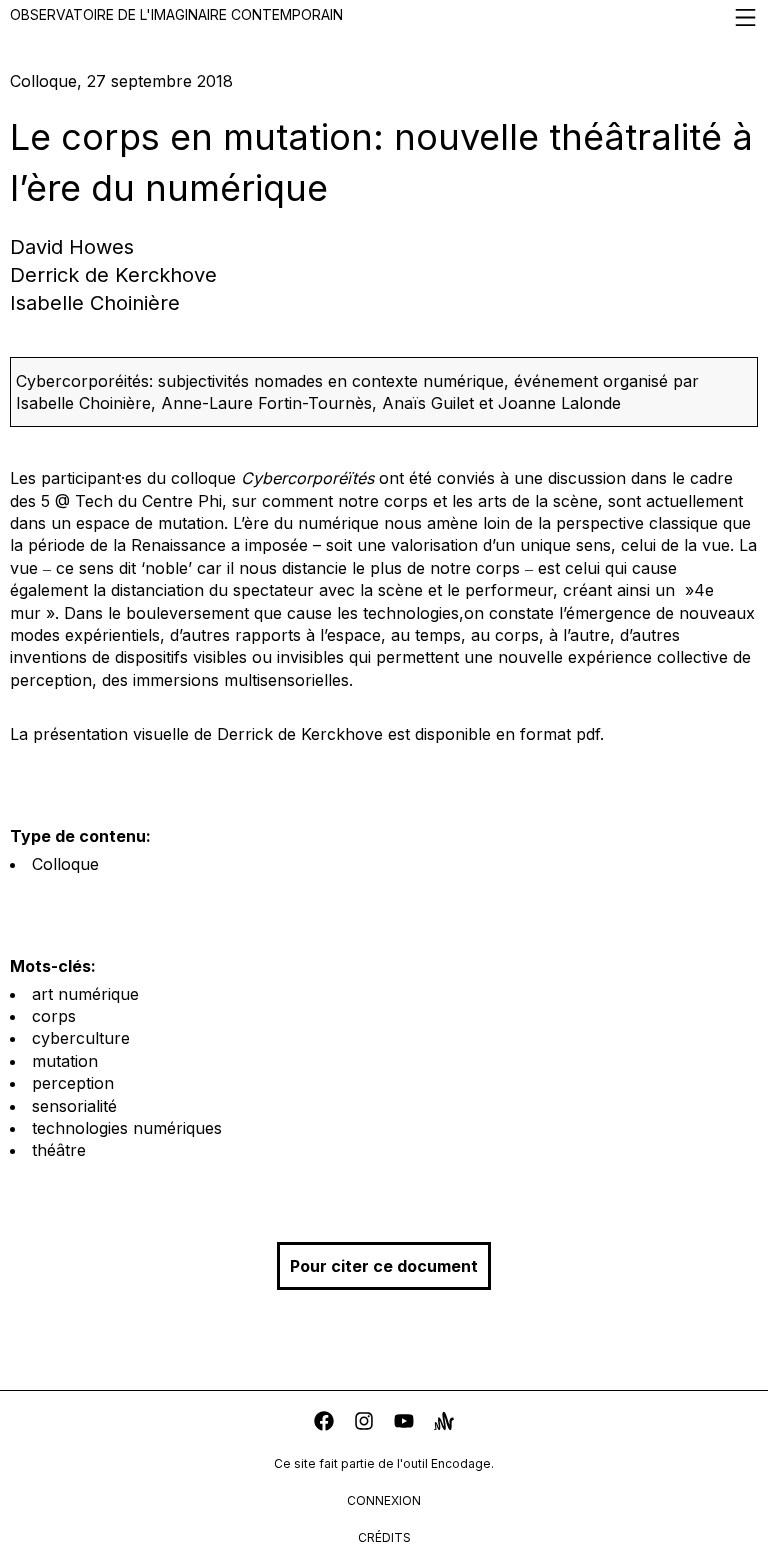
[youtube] (404, 1423)
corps (54, 1016)
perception (73, 1083)
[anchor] (444, 1423)
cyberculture (81, 1038)
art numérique (85, 994)
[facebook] (324, 1423)
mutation (65, 1061)
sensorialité (74, 1106)
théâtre (59, 1150)
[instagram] (364, 1423)
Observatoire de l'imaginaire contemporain (176, 14)
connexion (384, 1500)
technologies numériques (127, 1128)
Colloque (65, 864)
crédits (384, 1537)
